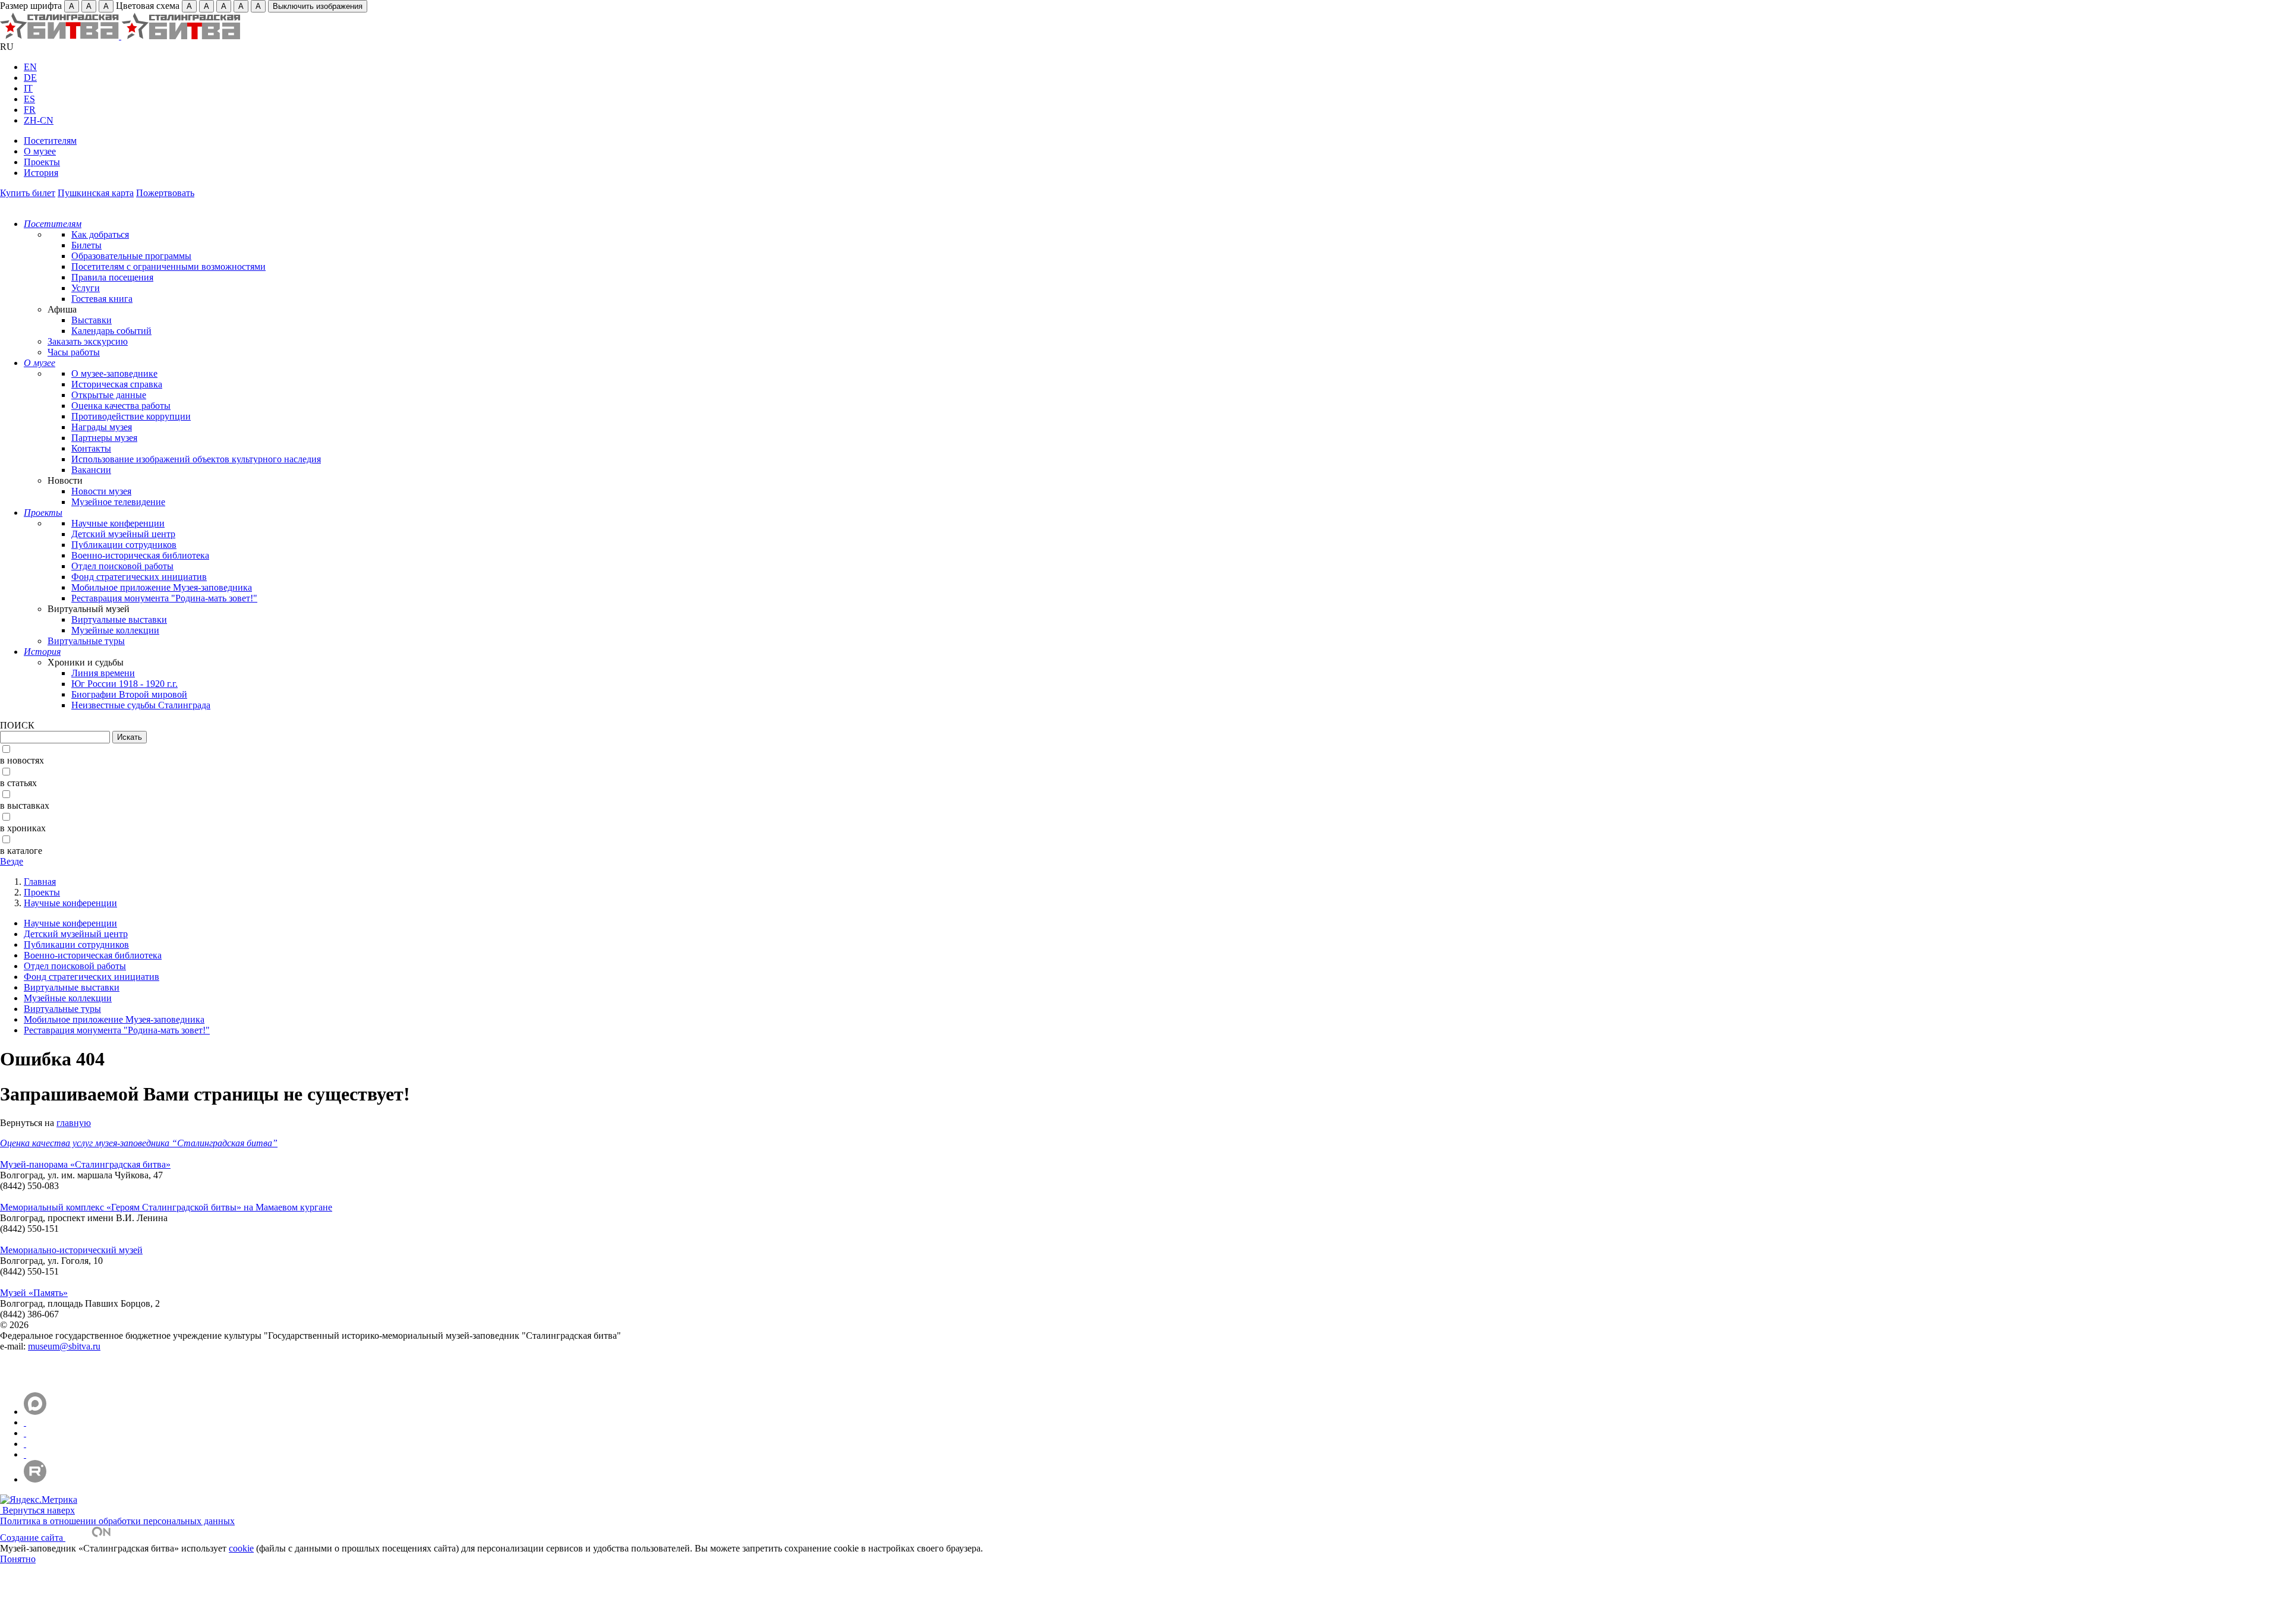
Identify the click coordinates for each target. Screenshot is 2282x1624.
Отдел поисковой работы (122, 566)
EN (30, 67)
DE (30, 78)
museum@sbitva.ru (64, 1346)
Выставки (92, 320)
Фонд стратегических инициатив (139, 577)
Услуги (86, 288)
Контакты (91, 448)
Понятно (18, 1559)
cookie (241, 1548)
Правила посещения (112, 277)
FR (30, 110)
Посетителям (50, 141)
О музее (40, 151)
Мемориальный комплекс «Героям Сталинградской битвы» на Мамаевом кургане (166, 1207)
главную (74, 1123)
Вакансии (91, 470)
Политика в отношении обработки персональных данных (117, 1521)
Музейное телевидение (118, 502)
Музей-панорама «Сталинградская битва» (85, 1164)
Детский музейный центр (123, 534)
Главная (40, 882)
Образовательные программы (131, 256)
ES (29, 99)
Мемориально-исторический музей (71, 1250)
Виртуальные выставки (119, 619)
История (41, 173)
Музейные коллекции (115, 630)
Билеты (86, 245)
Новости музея (101, 491)
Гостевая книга (102, 299)
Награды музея (102, 427)
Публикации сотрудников (124, 545)
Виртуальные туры (86, 641)
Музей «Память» (34, 1293)
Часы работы (74, 352)
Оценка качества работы (121, 406)
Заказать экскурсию (88, 341)
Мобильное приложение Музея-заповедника (162, 587)
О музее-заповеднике (114, 373)
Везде (12, 861)
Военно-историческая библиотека (140, 555)
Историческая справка (117, 384)
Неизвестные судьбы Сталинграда (141, 705)
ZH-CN (39, 120)
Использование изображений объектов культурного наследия (196, 459)
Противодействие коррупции (131, 416)
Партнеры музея (104, 438)
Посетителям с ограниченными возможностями (168, 267)
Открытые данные (109, 395)
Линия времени (103, 673)
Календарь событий (111, 331)
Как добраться (100, 234)
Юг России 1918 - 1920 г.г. (124, 684)
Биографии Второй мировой (129, 694)
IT (28, 88)
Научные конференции (118, 523)
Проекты (42, 162)
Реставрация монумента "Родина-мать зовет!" (164, 598)
